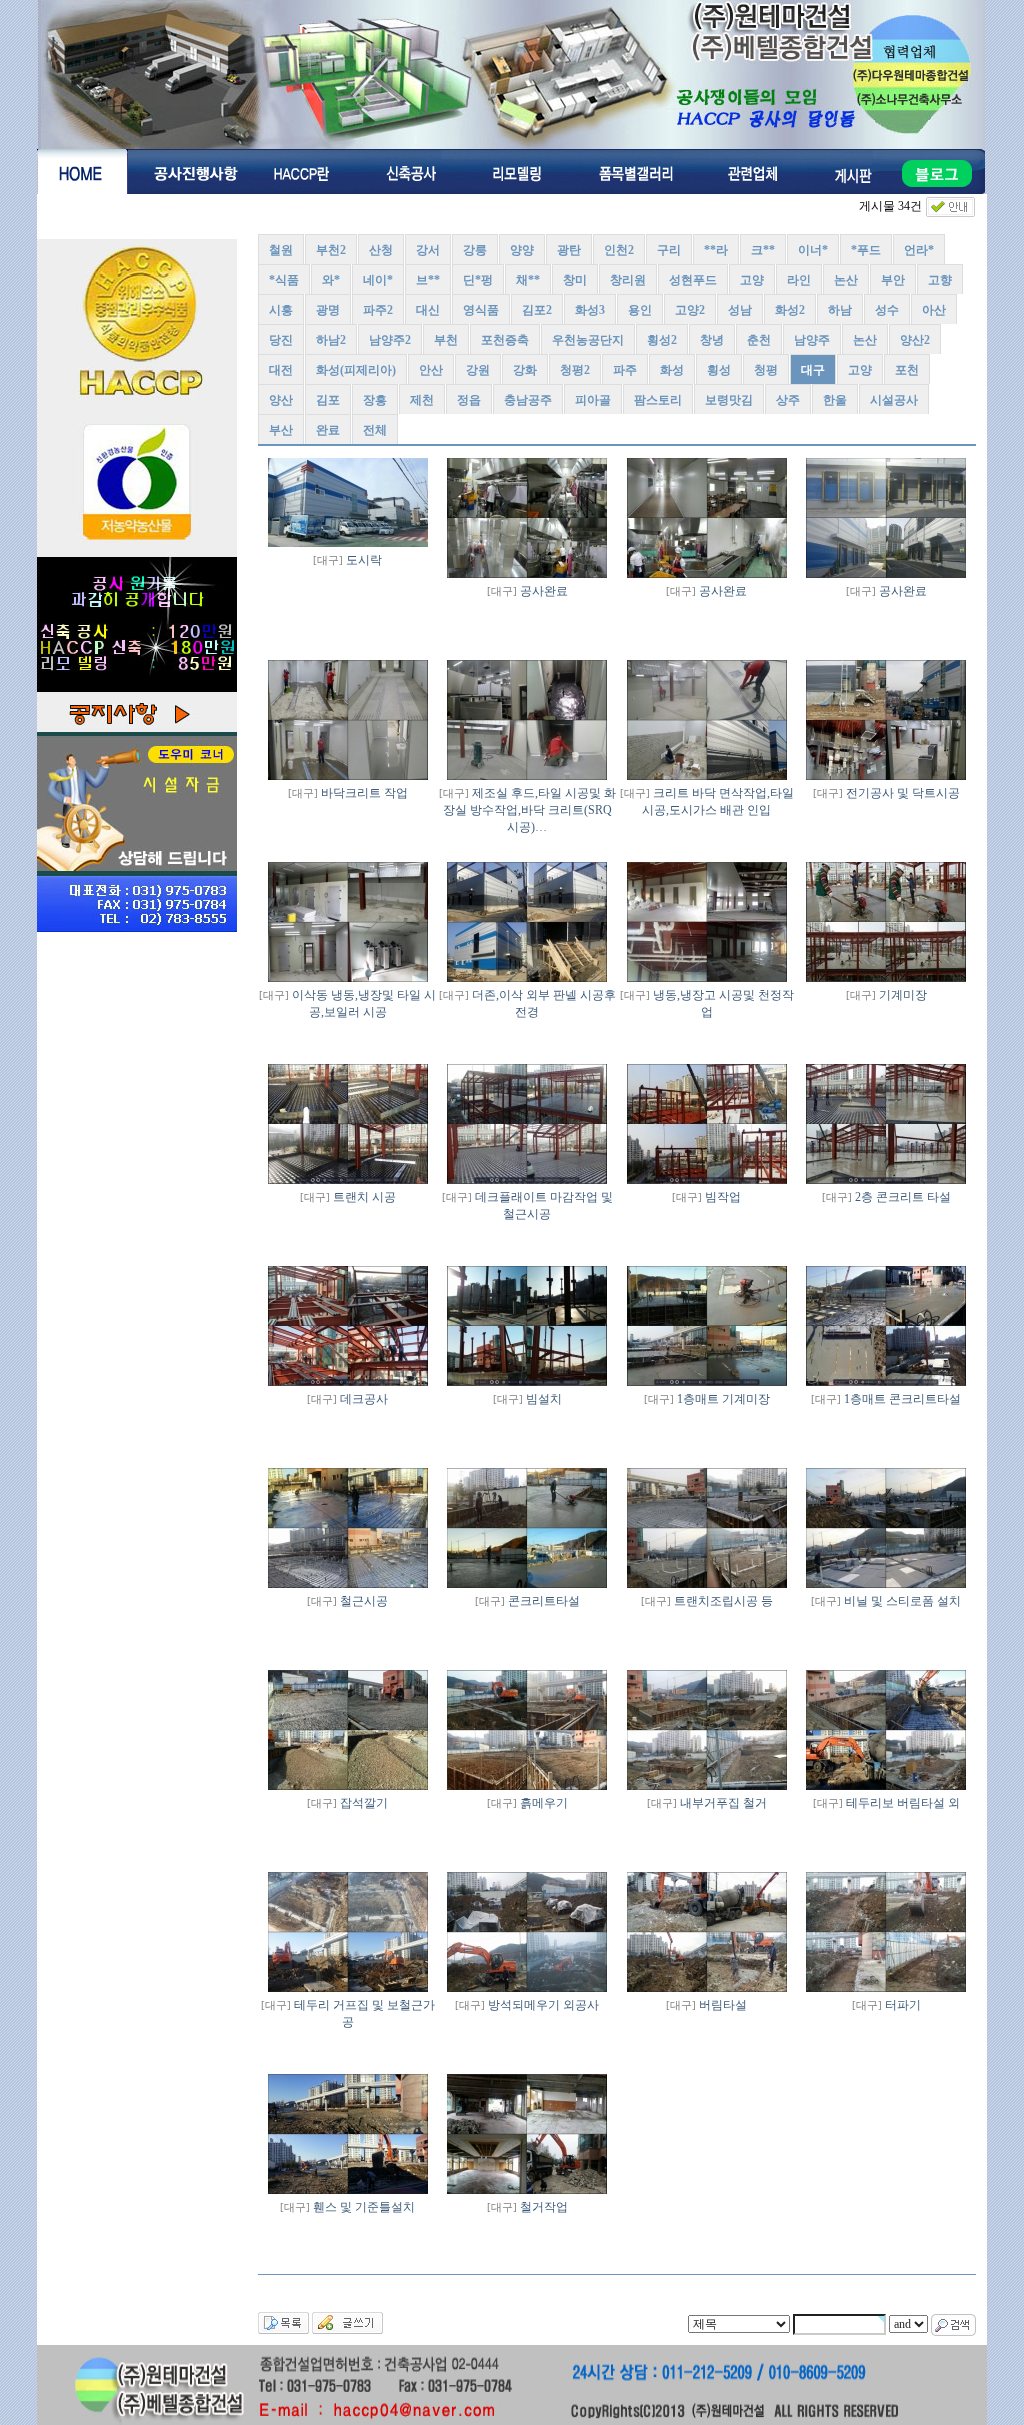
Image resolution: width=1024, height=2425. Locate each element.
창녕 (712, 340)
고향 (940, 280)
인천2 (619, 250)
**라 (716, 250)
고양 (752, 280)
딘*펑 (478, 280)
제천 (422, 400)
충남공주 (528, 400)
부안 (893, 280)
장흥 (375, 400)
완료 (328, 430)
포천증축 (505, 340)
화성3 (590, 310)
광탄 (569, 250)
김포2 (537, 310)
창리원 (628, 280)
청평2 (575, 370)
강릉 (475, 250)
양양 (522, 250)
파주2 (378, 310)
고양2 (690, 310)
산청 (381, 250)
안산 (431, 370)
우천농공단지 (588, 340)
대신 (428, 310)
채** (528, 280)
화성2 (790, 310)
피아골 (593, 400)
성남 (740, 310)
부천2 (331, 250)
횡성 (719, 370)
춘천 (759, 340)
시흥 (281, 310)
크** (763, 250)
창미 (575, 280)
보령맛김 (729, 400)
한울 (835, 400)
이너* (813, 250)
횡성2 (662, 340)
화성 (672, 370)
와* (331, 280)
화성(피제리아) (356, 370)
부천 (446, 340)
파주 (625, 370)
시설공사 (894, 400)
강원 (478, 370)
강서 (428, 250)
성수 (887, 310)
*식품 (284, 280)
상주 (788, 400)
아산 (934, 310)
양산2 (915, 340)
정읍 (469, 400)
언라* (919, 250)
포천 (907, 370)
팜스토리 (658, 400)
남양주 (812, 340)
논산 (846, 280)
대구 (813, 370)
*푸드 (866, 250)
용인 (640, 310)
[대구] (328, 560)
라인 (799, 280)
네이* (378, 280)
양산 (281, 400)
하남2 (331, 340)
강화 (525, 370)
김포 (328, 400)
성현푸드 (693, 280)
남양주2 (390, 340)
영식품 (481, 310)
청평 (766, 370)
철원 (281, 250)
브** (428, 280)
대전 (281, 370)
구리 (669, 250)
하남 (840, 310)
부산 (281, 430)
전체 (375, 430)
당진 (281, 340)
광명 (328, 310)
